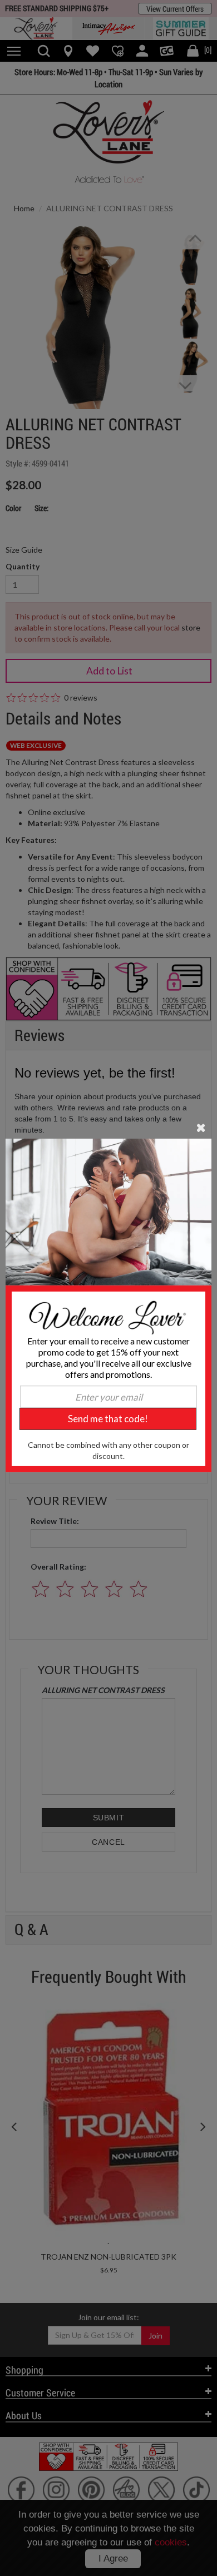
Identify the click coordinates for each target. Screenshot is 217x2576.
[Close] (201, 1126)
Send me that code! (108, 1419)
